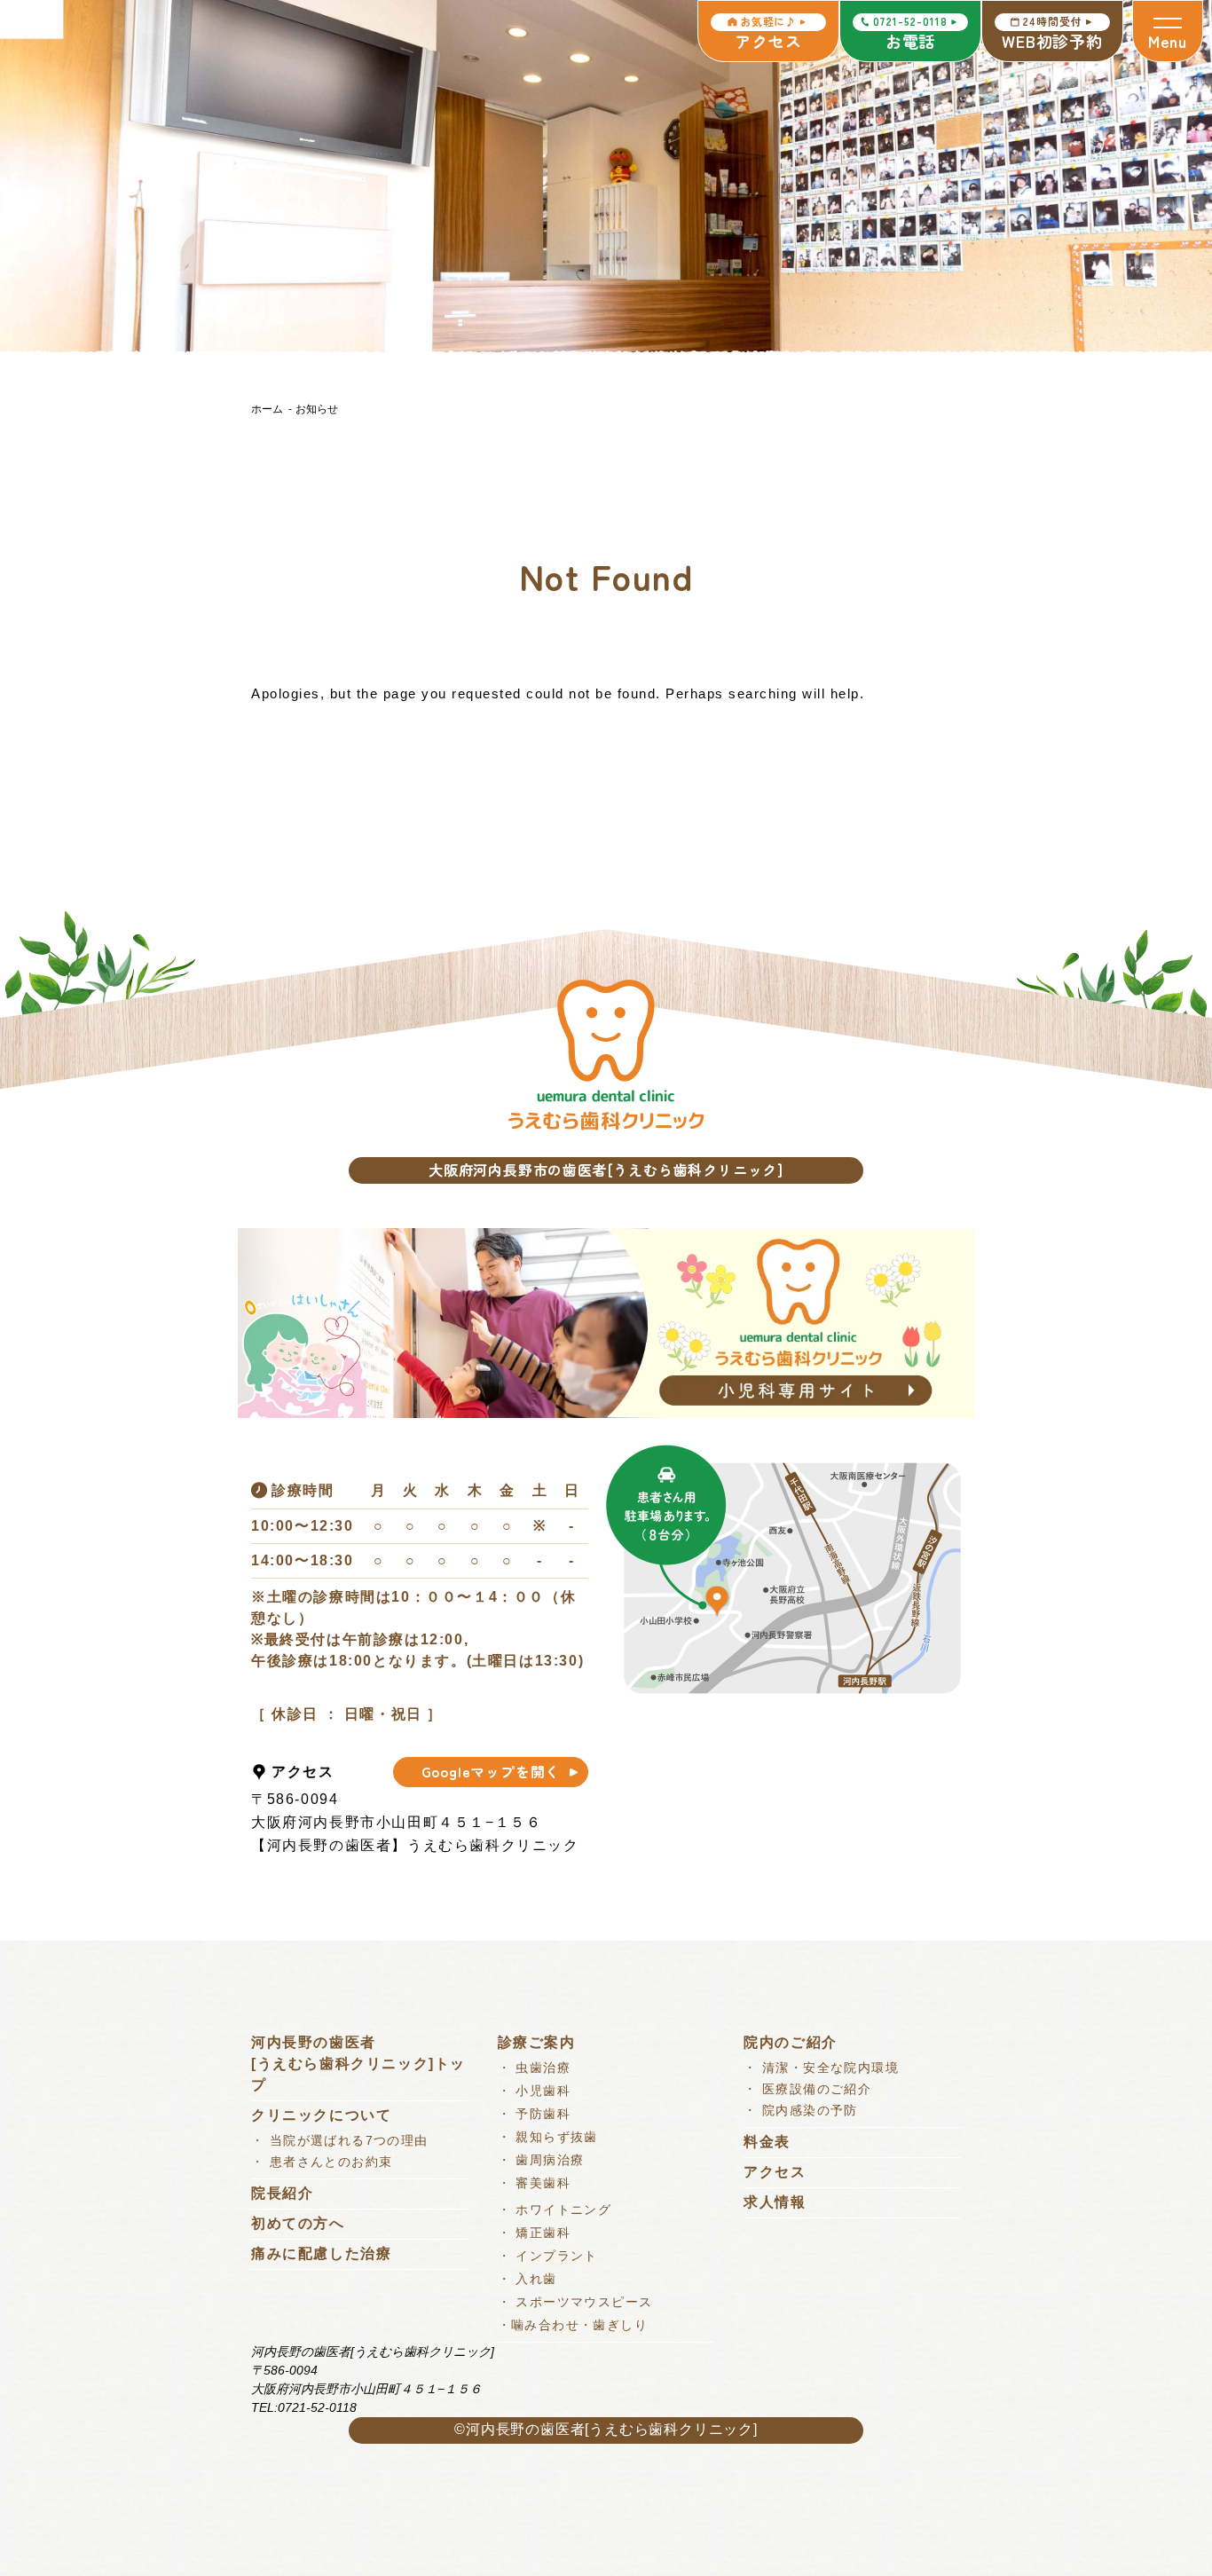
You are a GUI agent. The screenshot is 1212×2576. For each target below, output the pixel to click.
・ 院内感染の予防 (801, 2110)
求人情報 (775, 2202)
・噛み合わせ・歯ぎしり (573, 2325)
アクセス (768, 33)
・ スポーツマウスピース (575, 2302)
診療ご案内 (537, 2042)
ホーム (267, 409)
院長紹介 (282, 2193)
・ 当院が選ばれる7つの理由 (340, 2140)
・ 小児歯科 (534, 2091)
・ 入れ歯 (527, 2279)
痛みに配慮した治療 (321, 2253)
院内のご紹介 (791, 2042)
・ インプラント (548, 2256)
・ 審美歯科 (534, 2183)
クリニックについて (321, 2115)
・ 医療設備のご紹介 (807, 2089)
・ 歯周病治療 (541, 2160)
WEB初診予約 (1052, 33)
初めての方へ (298, 2223)
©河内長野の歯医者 (519, 2429)
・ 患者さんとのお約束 (322, 2162)
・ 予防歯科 (534, 2114)
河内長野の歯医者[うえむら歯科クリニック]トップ (358, 2064)
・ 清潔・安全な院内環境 (821, 2068)
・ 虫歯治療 (534, 2068)
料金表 (767, 2142)
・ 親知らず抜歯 (548, 2137)
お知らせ (317, 409)
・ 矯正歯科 (534, 2233)
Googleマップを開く (491, 1771)
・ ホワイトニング (555, 2210)
